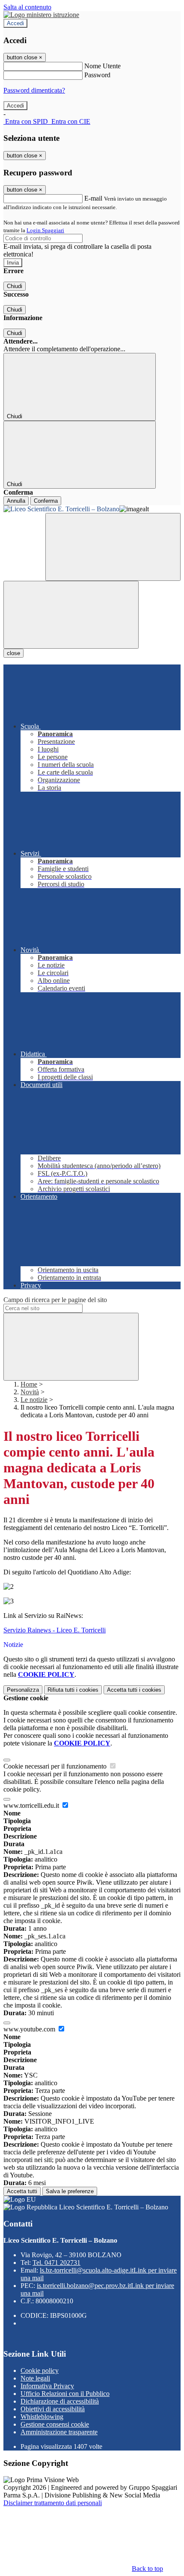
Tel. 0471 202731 (56, 2263)
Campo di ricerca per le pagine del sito (55, 1300)
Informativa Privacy (47, 2386)
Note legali (35, 2378)
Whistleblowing (42, 2417)
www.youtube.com (30, 2029)
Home (29, 1384)
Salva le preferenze (70, 2191)
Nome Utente (102, 66)
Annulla (16, 501)
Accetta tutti (134, 1690)
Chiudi (15, 286)
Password (97, 75)
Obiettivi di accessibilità (53, 2409)
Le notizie (34, 1400)
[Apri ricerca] (113, 547)
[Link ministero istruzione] (41, 15)
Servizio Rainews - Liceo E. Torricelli (55, 1630)
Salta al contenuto (27, 7)
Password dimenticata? (34, 90)
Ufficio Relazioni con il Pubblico (65, 2394)
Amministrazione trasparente (59, 2432)
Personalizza (23, 1690)
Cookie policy (40, 2371)
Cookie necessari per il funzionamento (56, 1766)
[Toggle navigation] (71, 615)
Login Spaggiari (45, 230)
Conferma (46, 501)
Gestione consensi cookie (55, 2424)
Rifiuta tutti (73, 1690)
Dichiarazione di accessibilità (60, 2401)
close (13, 653)
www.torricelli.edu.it (32, 1805)
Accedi (15, 23)
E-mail (93, 198)
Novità (30, 1392)
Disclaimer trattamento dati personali (53, 2503)
